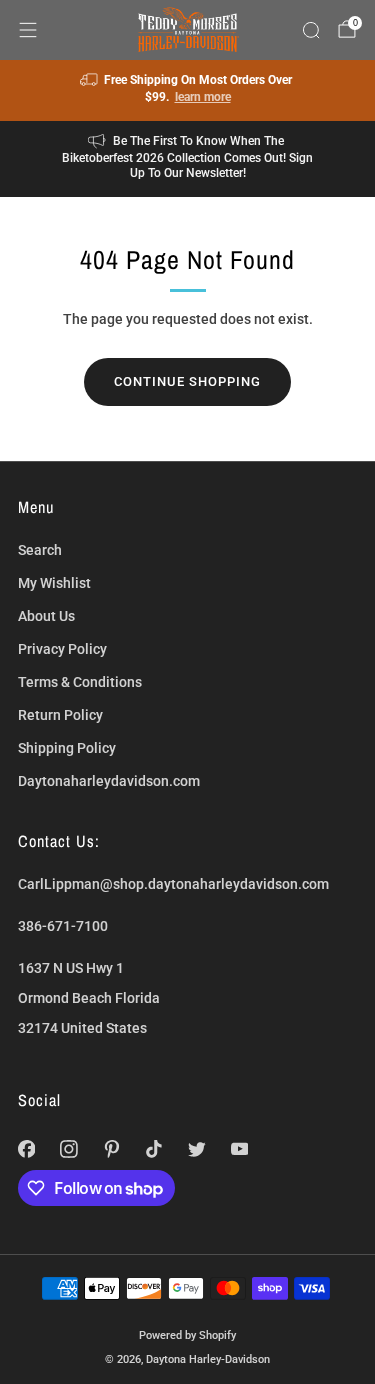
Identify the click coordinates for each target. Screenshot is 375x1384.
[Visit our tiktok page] (154, 1149)
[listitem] (188, 90)
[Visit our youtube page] (239, 1149)
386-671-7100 (63, 926)
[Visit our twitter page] (197, 1149)
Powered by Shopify (187, 1335)
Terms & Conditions (80, 682)
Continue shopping (187, 381)
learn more (203, 97)
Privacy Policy (62, 649)
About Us (46, 616)
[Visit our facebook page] (26, 1149)
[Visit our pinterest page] (111, 1149)
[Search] (311, 30)
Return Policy (60, 715)
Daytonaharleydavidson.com (109, 781)
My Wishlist (54, 583)
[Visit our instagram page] (69, 1149)
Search (40, 550)
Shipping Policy (67, 748)
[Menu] (28, 30)
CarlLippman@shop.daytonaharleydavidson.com (173, 884)
